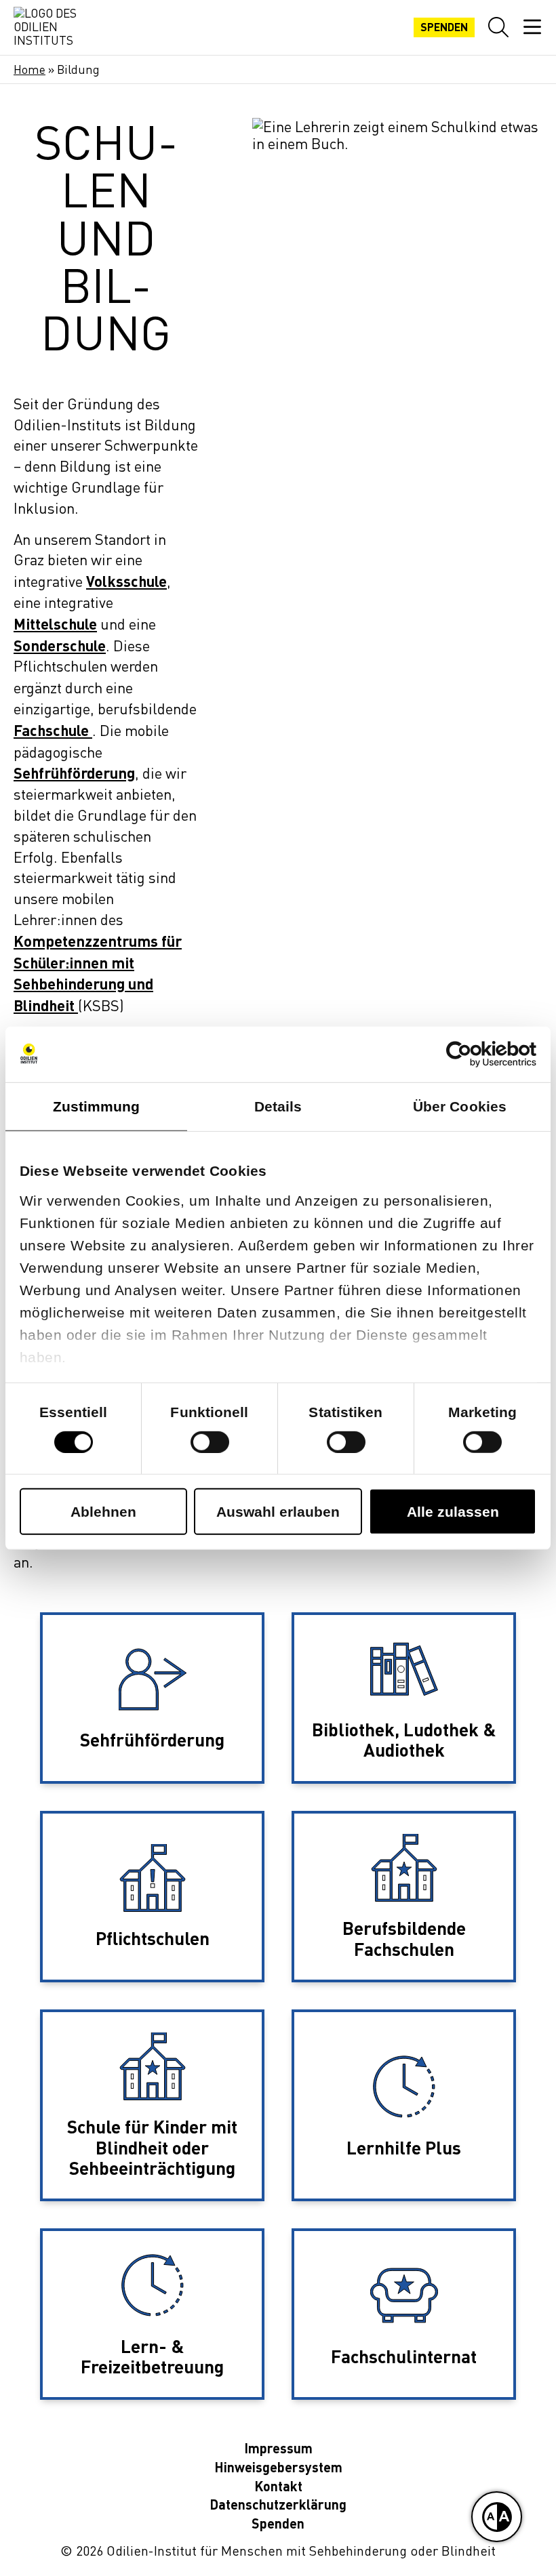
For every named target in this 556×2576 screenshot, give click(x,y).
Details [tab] (278, 1106)
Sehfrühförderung (74, 773)
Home (29, 69)
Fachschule (51, 730)
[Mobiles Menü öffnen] (532, 27)
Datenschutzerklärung (278, 2505)
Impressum (278, 2448)
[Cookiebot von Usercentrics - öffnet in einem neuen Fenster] (477, 1054)
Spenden (444, 27)
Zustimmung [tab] (97, 1106)
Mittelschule (55, 623)
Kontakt (278, 2486)
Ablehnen (103, 1512)
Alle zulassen (453, 1512)
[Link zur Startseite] (47, 27)
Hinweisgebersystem (278, 2467)
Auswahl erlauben (278, 1512)
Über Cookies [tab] (460, 1106)
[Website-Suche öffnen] (498, 27)
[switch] (210, 1442)
